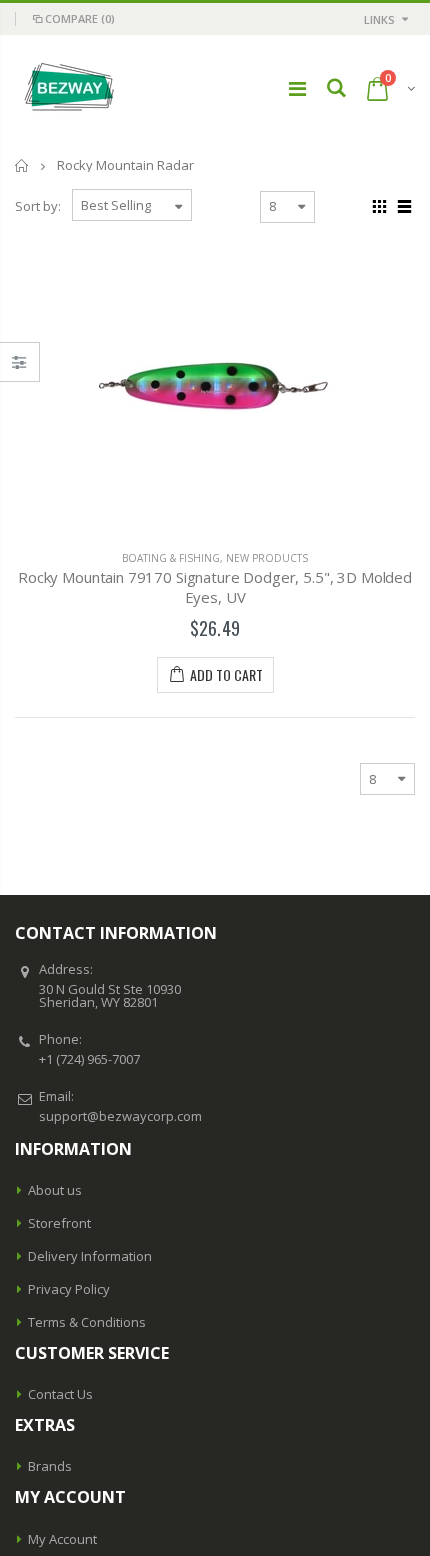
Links (379, 19)
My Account (62, 1539)
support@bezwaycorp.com (120, 1116)
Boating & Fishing (171, 558)
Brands (50, 1466)
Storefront (59, 1223)
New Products (267, 558)
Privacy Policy (69, 1289)
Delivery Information (90, 1256)
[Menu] (297, 88)
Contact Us (60, 1394)
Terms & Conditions (87, 1322)
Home (22, 165)
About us (55, 1190)
